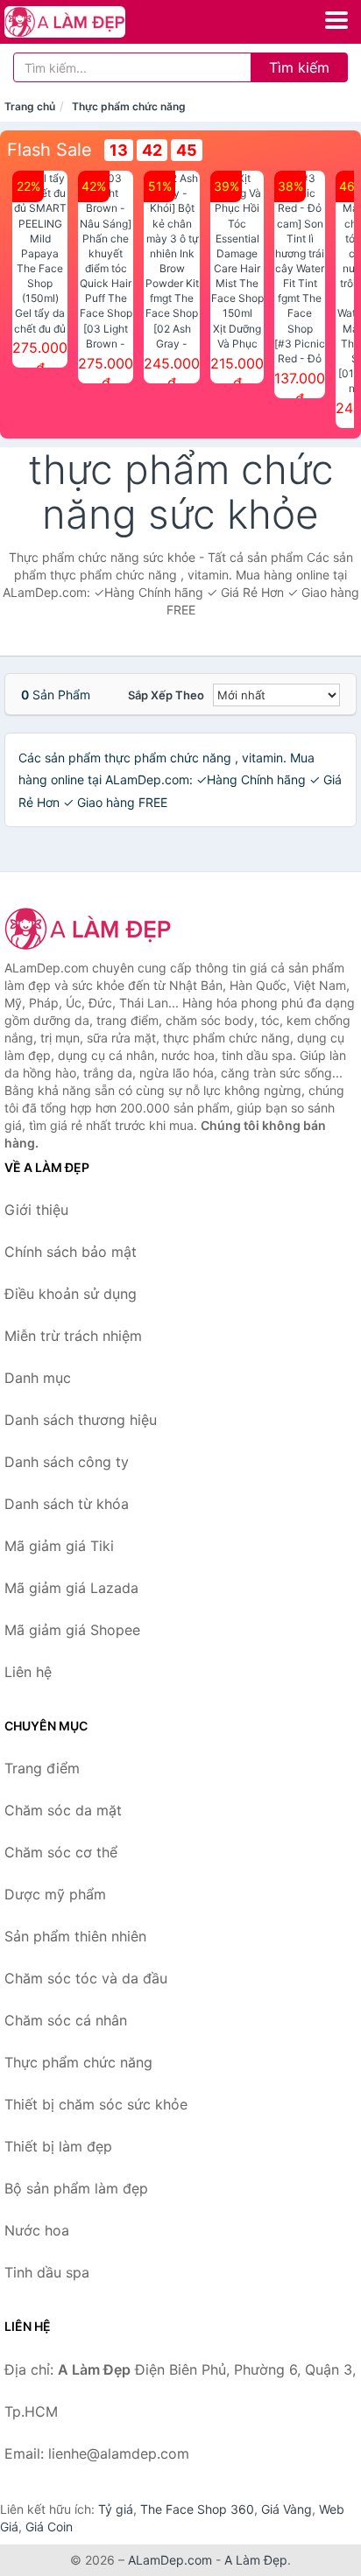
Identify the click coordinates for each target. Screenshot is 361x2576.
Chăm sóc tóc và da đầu (86, 1978)
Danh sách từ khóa (67, 1504)
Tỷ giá (116, 2509)
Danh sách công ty (67, 1462)
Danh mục (38, 1378)
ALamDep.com (170, 2560)
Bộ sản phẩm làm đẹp (76, 2188)
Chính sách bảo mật (71, 1252)
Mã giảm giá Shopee (72, 1630)
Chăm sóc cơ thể (61, 1852)
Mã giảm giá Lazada (71, 1588)
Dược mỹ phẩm (55, 1894)
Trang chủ (30, 106)
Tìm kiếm (299, 67)
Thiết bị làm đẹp (58, 2146)
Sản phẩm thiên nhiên (75, 1936)
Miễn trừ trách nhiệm (73, 1336)
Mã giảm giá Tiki (59, 1546)
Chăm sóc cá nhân (66, 2020)
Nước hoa (37, 2230)
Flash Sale (50, 150)
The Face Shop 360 (197, 2509)
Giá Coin (49, 2527)
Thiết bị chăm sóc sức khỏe (96, 2104)
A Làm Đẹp (256, 2560)
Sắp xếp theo (166, 695)
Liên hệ (28, 1672)
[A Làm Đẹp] (92, 929)
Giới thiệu (36, 1210)
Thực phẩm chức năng (129, 106)
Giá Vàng (287, 2509)
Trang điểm (42, 1768)
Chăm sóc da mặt (63, 1810)
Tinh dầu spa (47, 2272)
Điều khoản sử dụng (71, 1294)
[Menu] (336, 20)
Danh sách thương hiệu (81, 1420)
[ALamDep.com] (88, 22)
